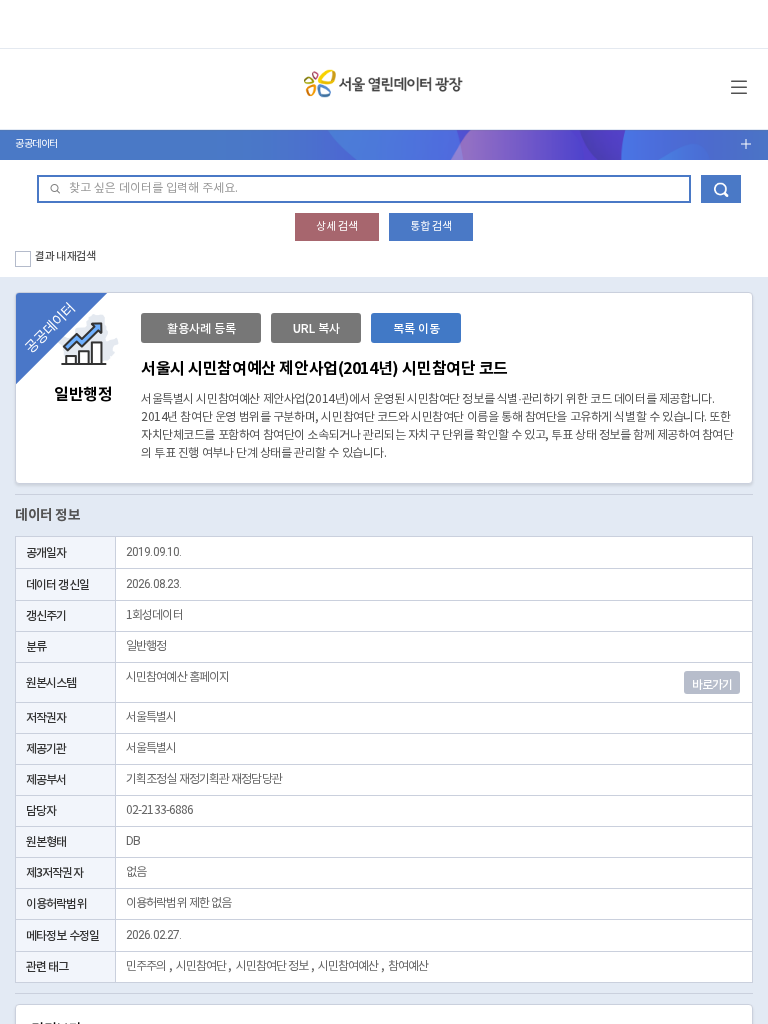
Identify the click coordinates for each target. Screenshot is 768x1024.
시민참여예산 (348, 966)
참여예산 (408, 966)
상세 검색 (337, 226)
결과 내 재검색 (65, 256)
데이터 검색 (721, 189)
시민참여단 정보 (272, 966)
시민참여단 (201, 966)
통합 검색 (431, 226)
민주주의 (146, 966)
